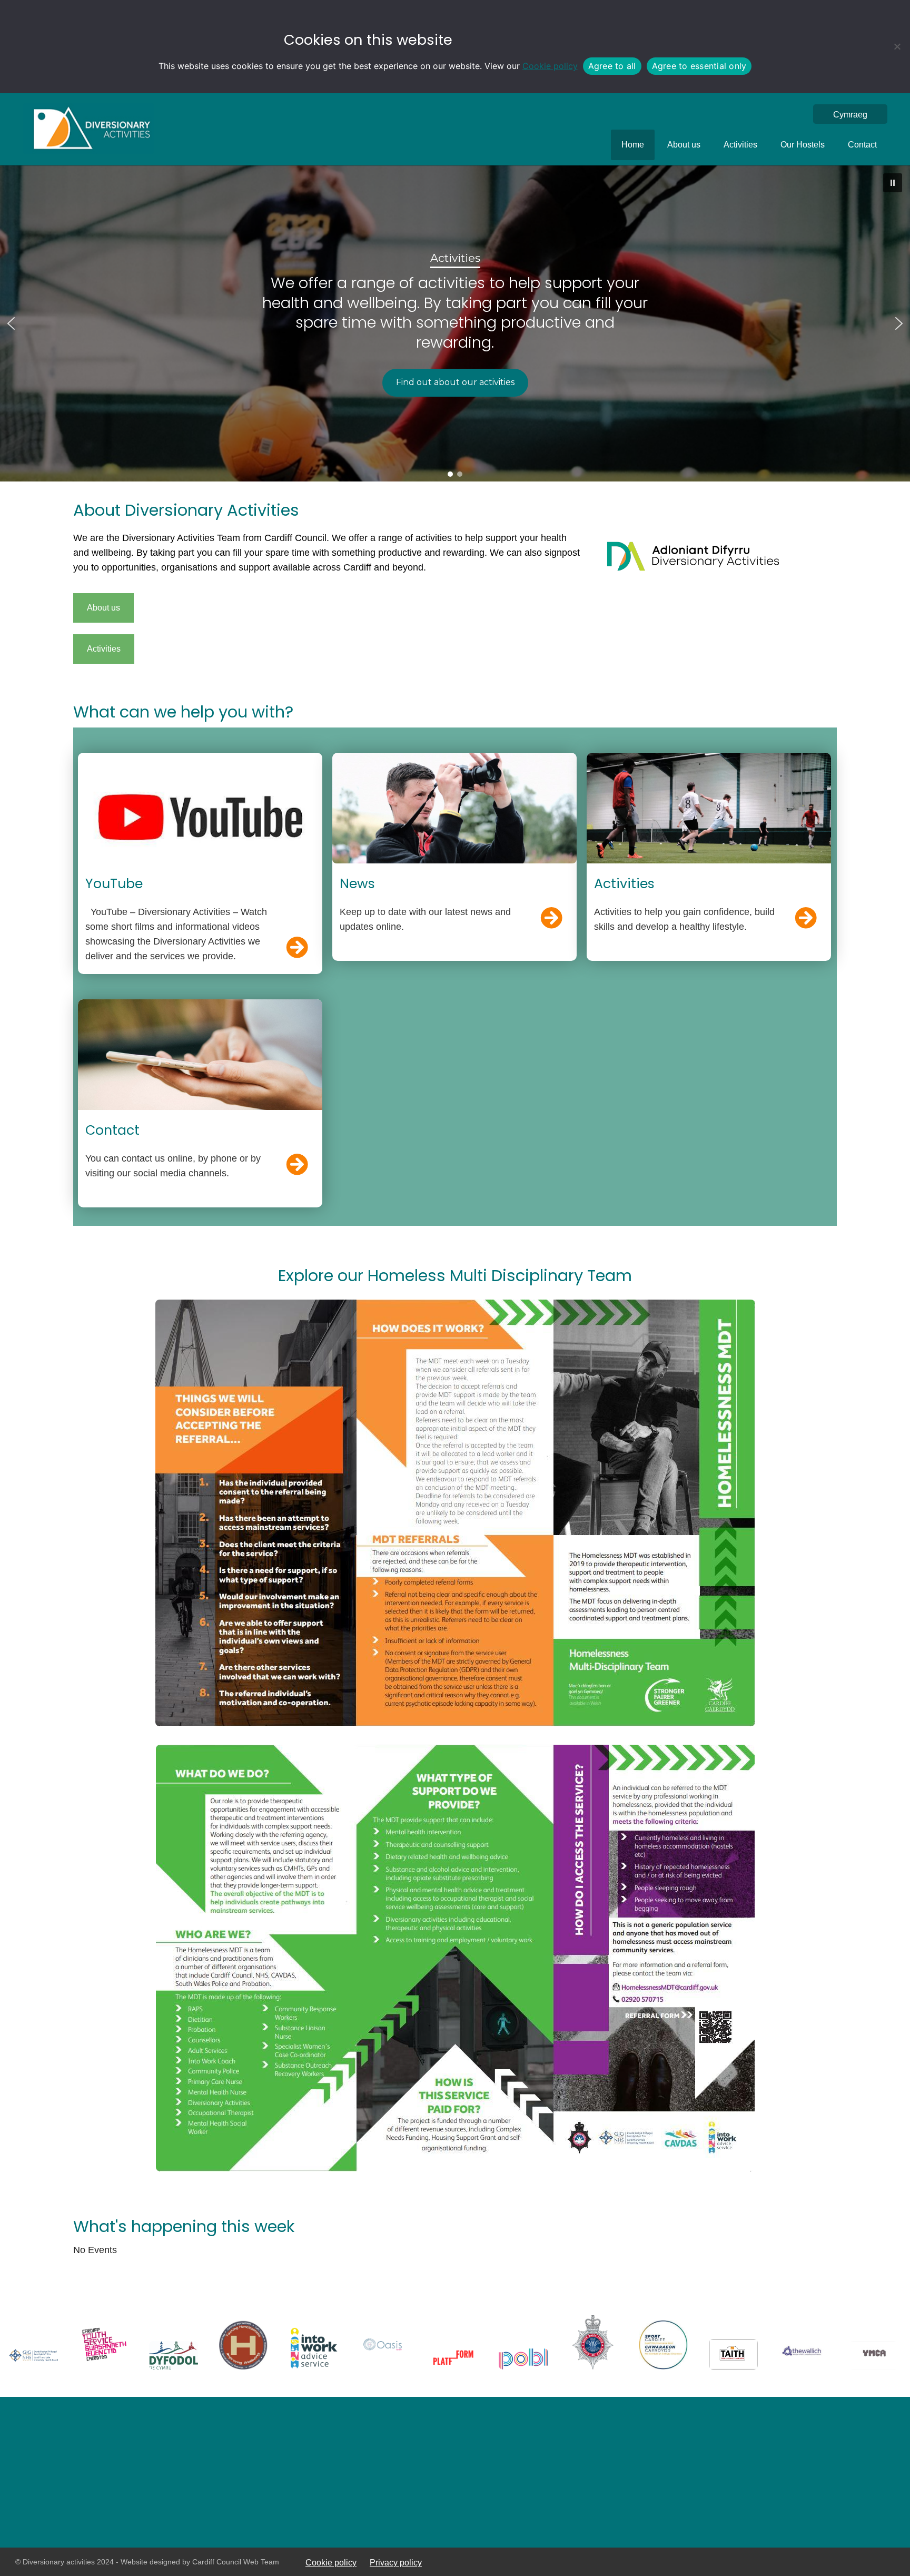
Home (633, 145)
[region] (455, 323)
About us (684, 145)
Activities (740, 145)
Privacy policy (396, 2562)
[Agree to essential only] (897, 46)
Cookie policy (550, 66)
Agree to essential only (699, 66)
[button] (893, 183)
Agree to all (612, 66)
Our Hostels (803, 145)
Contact (862, 145)
